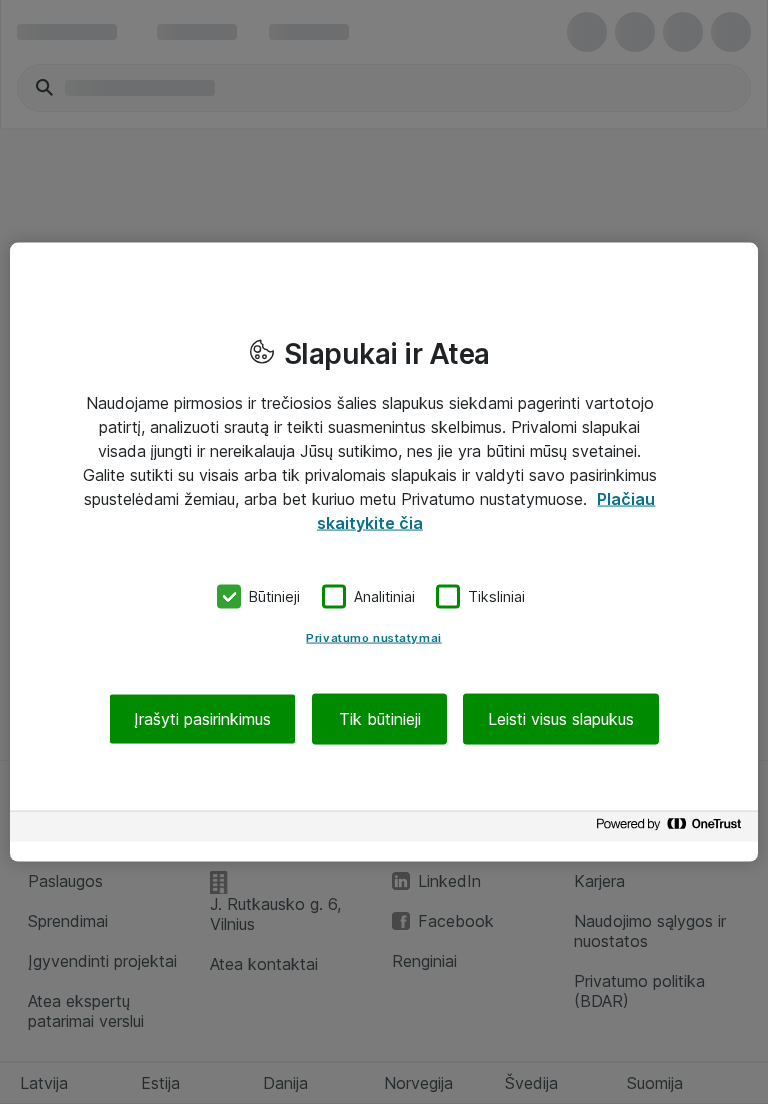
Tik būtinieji (380, 718)
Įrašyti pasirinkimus (202, 718)
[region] (384, 552)
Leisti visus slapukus (561, 718)
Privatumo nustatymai (373, 637)
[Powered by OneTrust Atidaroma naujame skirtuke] (672, 828)
